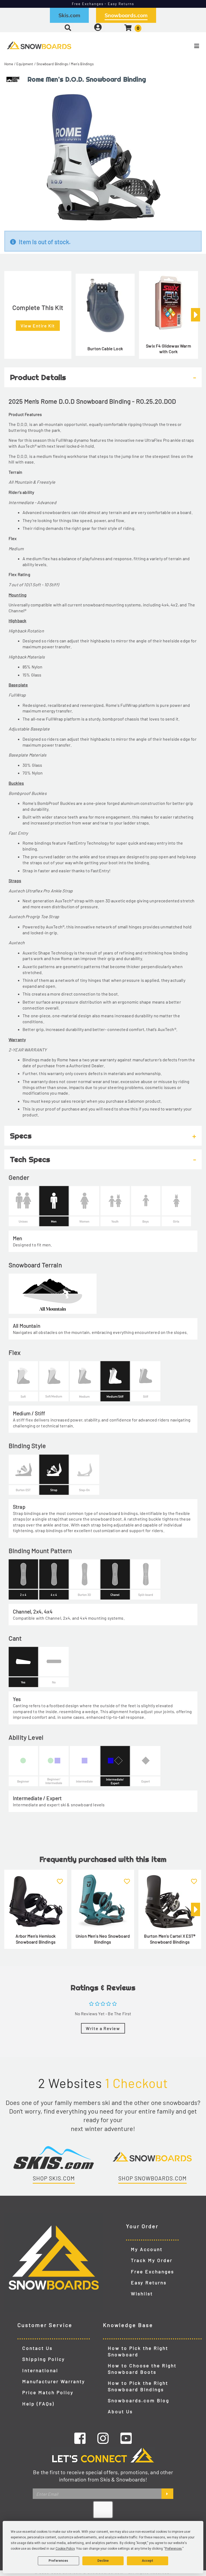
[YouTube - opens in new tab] (126, 2438)
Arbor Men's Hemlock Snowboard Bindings (36, 1939)
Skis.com (69, 15)
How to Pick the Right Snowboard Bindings (138, 2386)
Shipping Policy (44, 2359)
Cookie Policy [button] (65, 2549)
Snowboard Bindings (52, 64)
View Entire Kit (38, 326)
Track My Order (152, 2260)
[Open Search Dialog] (68, 28)
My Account (147, 2249)
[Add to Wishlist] (60, 1878)
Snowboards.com (126, 15)
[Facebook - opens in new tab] (80, 2438)
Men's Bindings (82, 64)
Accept (148, 2561)
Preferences (58, 2561)
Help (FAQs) (38, 2404)
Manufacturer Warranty (54, 2381)
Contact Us (37, 2348)
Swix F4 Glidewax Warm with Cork (168, 349)
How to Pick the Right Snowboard (138, 2351)
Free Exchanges (152, 2271)
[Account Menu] (98, 28)
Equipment (25, 64)
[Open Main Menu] (172, 46)
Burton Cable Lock (105, 348)
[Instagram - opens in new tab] (103, 2438)
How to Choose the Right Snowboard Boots (142, 2369)
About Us (120, 2411)
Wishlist (142, 2293)
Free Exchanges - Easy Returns (103, 4)
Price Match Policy (48, 2392)
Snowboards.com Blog (139, 2400)
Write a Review (103, 2028)
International (40, 2370)
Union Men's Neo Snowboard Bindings (103, 1939)
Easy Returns (149, 2282)
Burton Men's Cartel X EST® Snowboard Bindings (170, 1939)
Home (9, 64)
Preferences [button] (173, 2549)
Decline (103, 2561)
